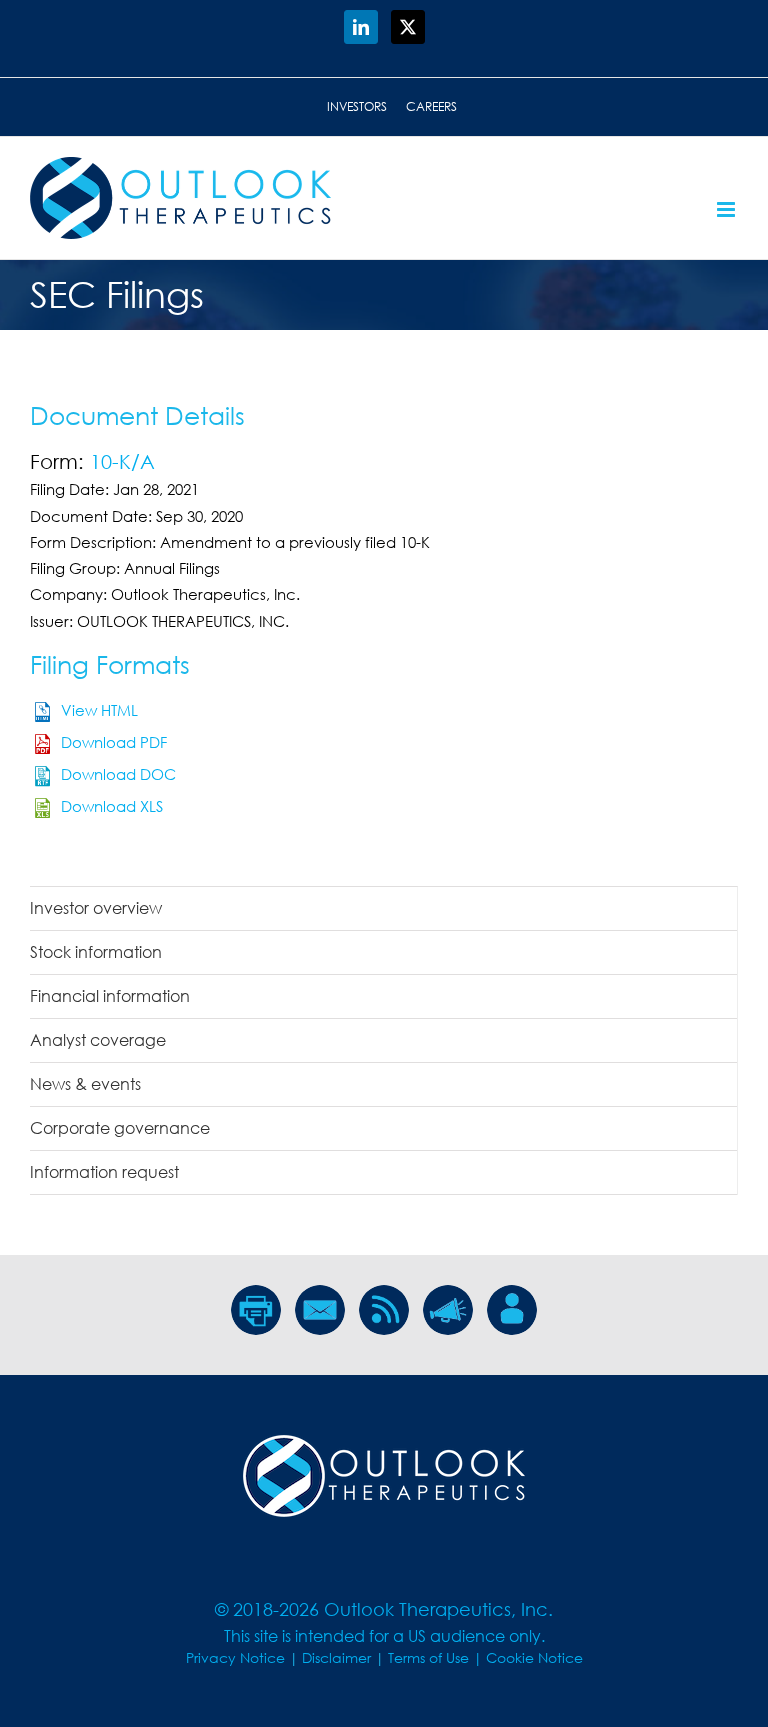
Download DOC (118, 774)
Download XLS (112, 806)
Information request (104, 1172)
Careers (431, 106)
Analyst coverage (98, 1040)
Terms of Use (428, 1657)
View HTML (99, 710)
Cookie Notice (534, 1657)
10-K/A (122, 461)
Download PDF (114, 742)
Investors (357, 106)
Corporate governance (120, 1128)
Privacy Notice (235, 1657)
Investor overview (96, 908)
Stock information (96, 952)
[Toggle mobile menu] (727, 209)
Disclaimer (336, 1657)
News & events (85, 1084)
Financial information (110, 996)
